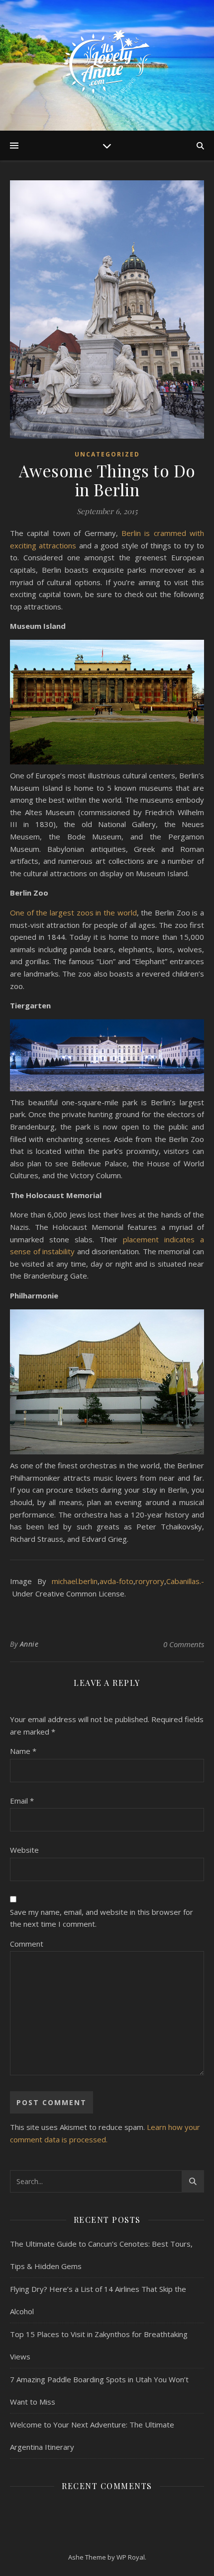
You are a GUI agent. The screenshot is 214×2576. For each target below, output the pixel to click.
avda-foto (116, 1581)
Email (22, 1801)
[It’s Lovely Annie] (107, 65)
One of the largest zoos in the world (73, 912)
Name (23, 1751)
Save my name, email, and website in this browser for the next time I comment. (102, 1918)
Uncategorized (107, 454)
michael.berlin (75, 1581)
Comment (27, 1944)
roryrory (150, 1581)
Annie (29, 1644)
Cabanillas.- (185, 1581)
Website (24, 1850)
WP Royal (131, 2557)
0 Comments (184, 1644)
